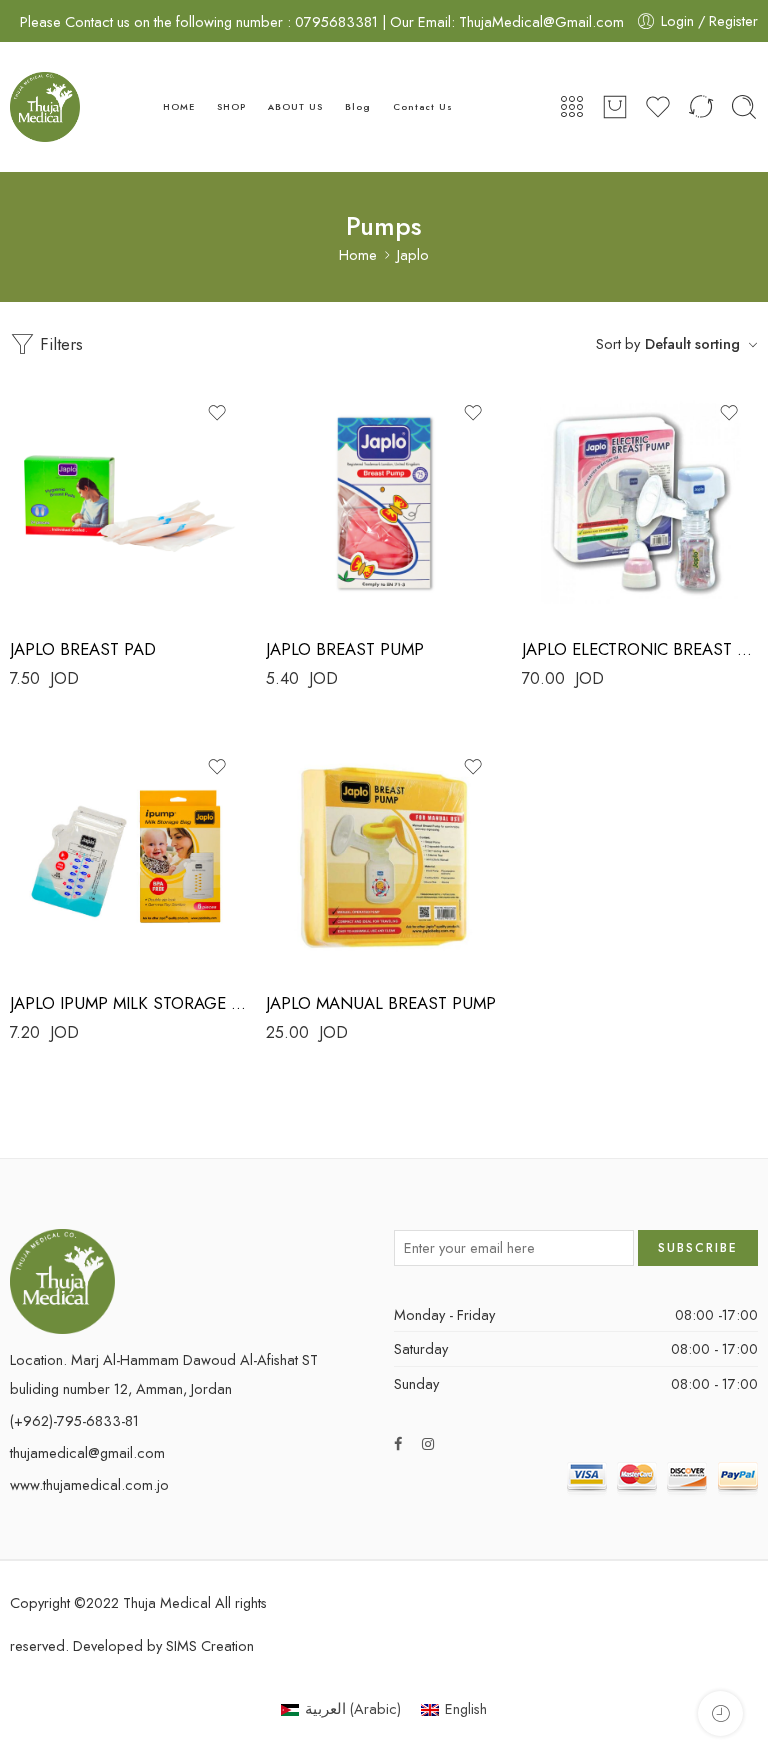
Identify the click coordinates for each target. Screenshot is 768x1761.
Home (358, 255)
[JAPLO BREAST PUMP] (384, 503)
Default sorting (692, 343)
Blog (358, 106)
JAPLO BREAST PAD (83, 649)
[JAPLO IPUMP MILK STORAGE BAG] (128, 857)
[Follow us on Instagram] (428, 1443)
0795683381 (338, 21)
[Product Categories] (572, 107)
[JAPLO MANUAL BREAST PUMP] (384, 857)
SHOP (231, 106)
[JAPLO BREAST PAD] (128, 503)
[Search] (744, 107)
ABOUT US (295, 106)
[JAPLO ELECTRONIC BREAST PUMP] (640, 503)
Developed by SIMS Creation (163, 1645)
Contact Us (422, 106)
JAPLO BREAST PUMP (345, 649)
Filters (59, 344)
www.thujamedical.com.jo (89, 1484)
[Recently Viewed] (720, 1713)
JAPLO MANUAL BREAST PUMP (381, 1003)
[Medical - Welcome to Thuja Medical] (45, 107)
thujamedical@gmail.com (87, 1452)
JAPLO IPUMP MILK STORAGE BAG (128, 1003)
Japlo (413, 255)
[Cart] (615, 107)
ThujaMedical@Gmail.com (541, 21)
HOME (179, 106)
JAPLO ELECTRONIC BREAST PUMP (640, 649)
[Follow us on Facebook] (398, 1443)
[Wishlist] (217, 413)
